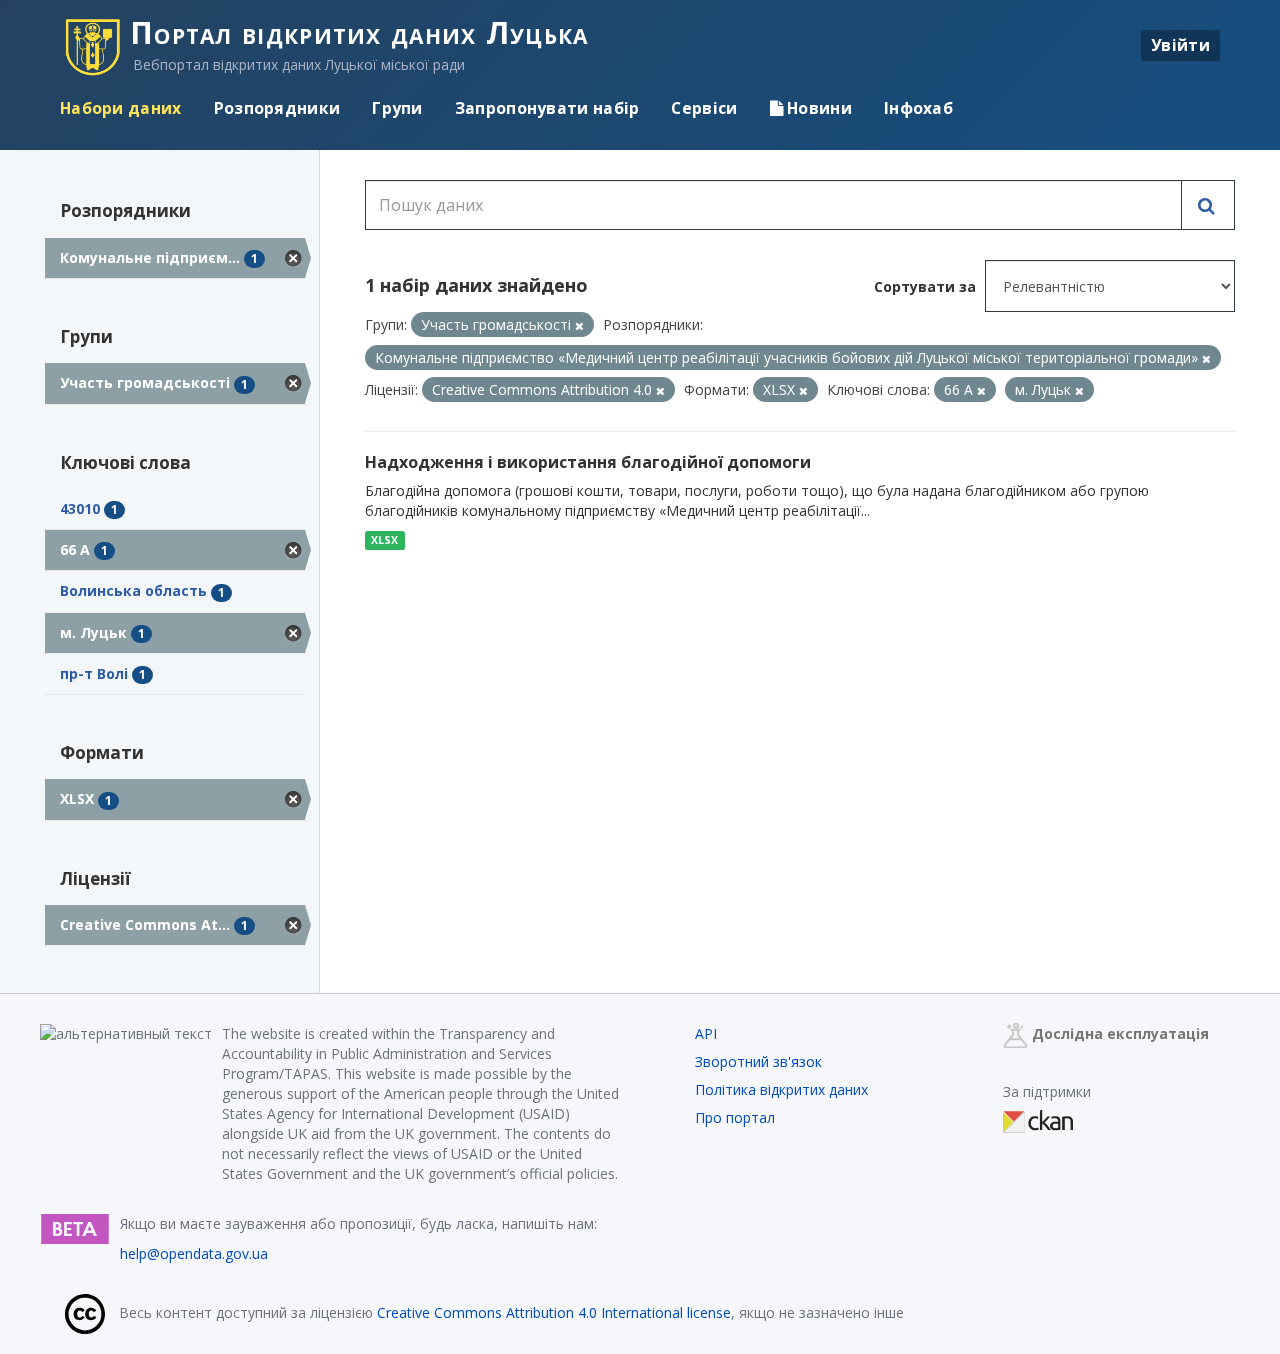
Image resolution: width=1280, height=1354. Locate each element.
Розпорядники (277, 108)
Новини (817, 108)
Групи (397, 108)
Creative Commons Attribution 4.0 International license (554, 1312)
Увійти (1180, 45)
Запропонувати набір (547, 108)
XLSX (384, 540)
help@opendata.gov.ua (194, 1253)
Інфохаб (918, 108)
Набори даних (121, 108)
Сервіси (704, 108)
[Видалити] (579, 325)
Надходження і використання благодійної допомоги (588, 462)
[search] (1208, 205)
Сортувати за (925, 286)
